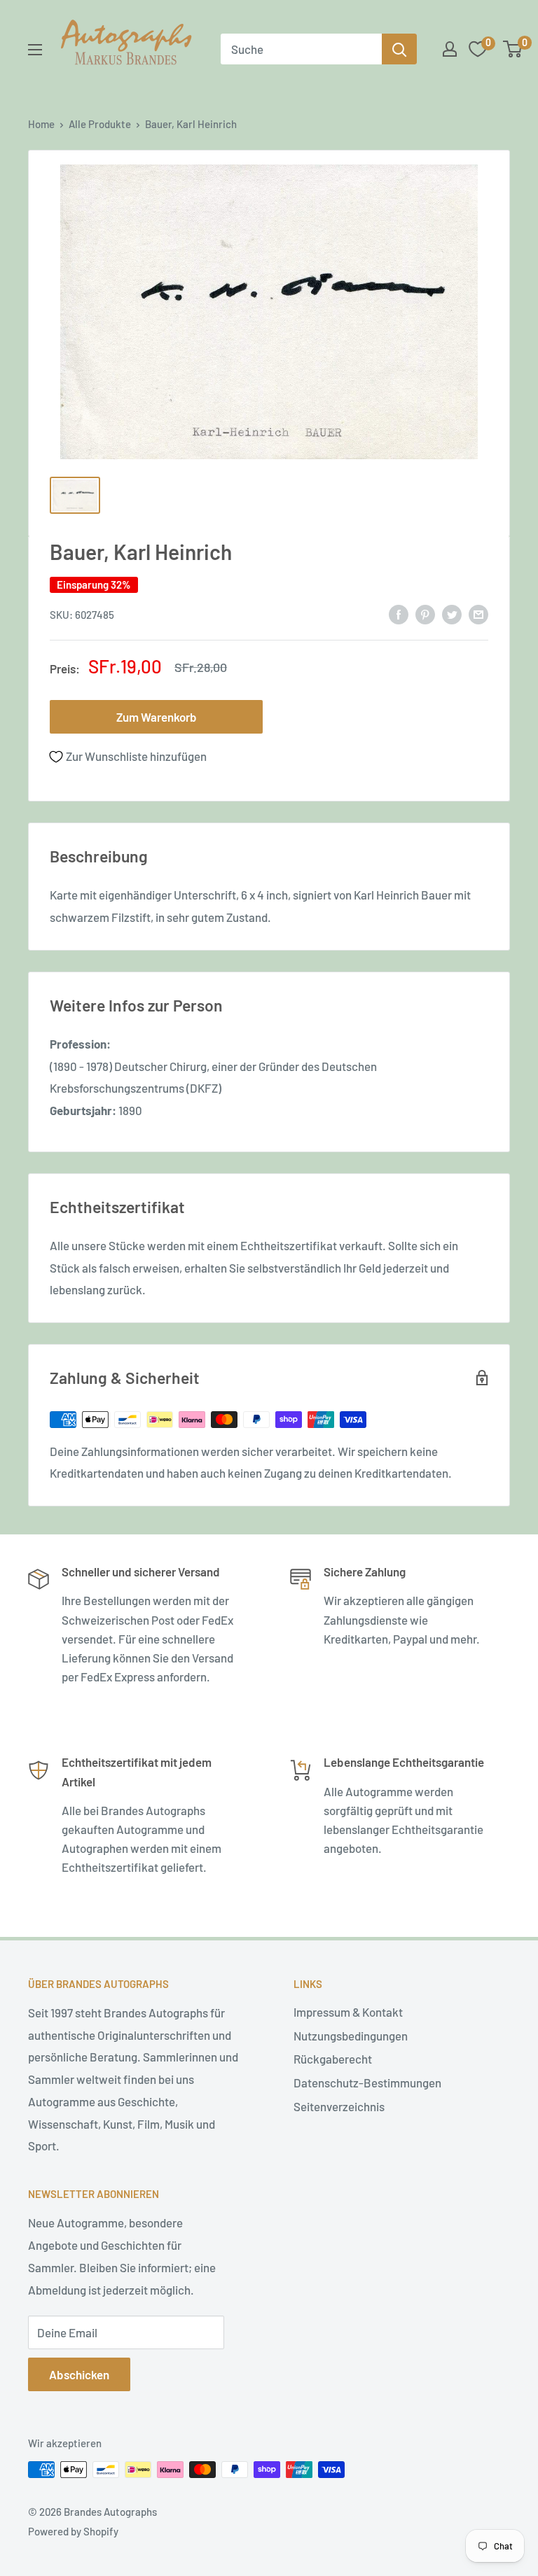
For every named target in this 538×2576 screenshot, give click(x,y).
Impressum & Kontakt (348, 2012)
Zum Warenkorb (157, 717)
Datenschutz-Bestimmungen (367, 2082)
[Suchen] (399, 49)
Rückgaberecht (333, 2059)
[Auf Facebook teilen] (399, 614)
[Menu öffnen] (35, 50)
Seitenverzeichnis (339, 2106)
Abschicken (79, 2374)
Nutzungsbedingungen (351, 2036)
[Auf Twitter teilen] (452, 614)
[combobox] (301, 49)
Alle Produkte (100, 124)
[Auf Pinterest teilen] (425, 614)
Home (41, 124)
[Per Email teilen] (478, 614)
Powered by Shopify (73, 2531)
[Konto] (450, 49)
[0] (513, 49)
